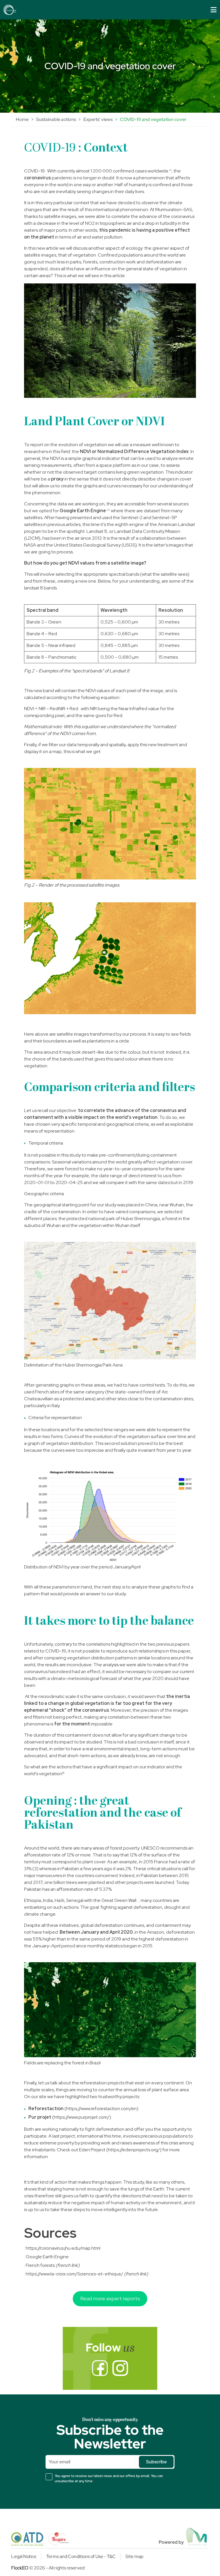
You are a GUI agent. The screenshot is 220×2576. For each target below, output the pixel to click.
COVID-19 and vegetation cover (153, 119)
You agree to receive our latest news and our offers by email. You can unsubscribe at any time (109, 2478)
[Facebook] (100, 2368)
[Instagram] (120, 2368)
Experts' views (98, 119)
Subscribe (156, 2462)
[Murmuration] (197, 2537)
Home (22, 119)
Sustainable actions (56, 119)
